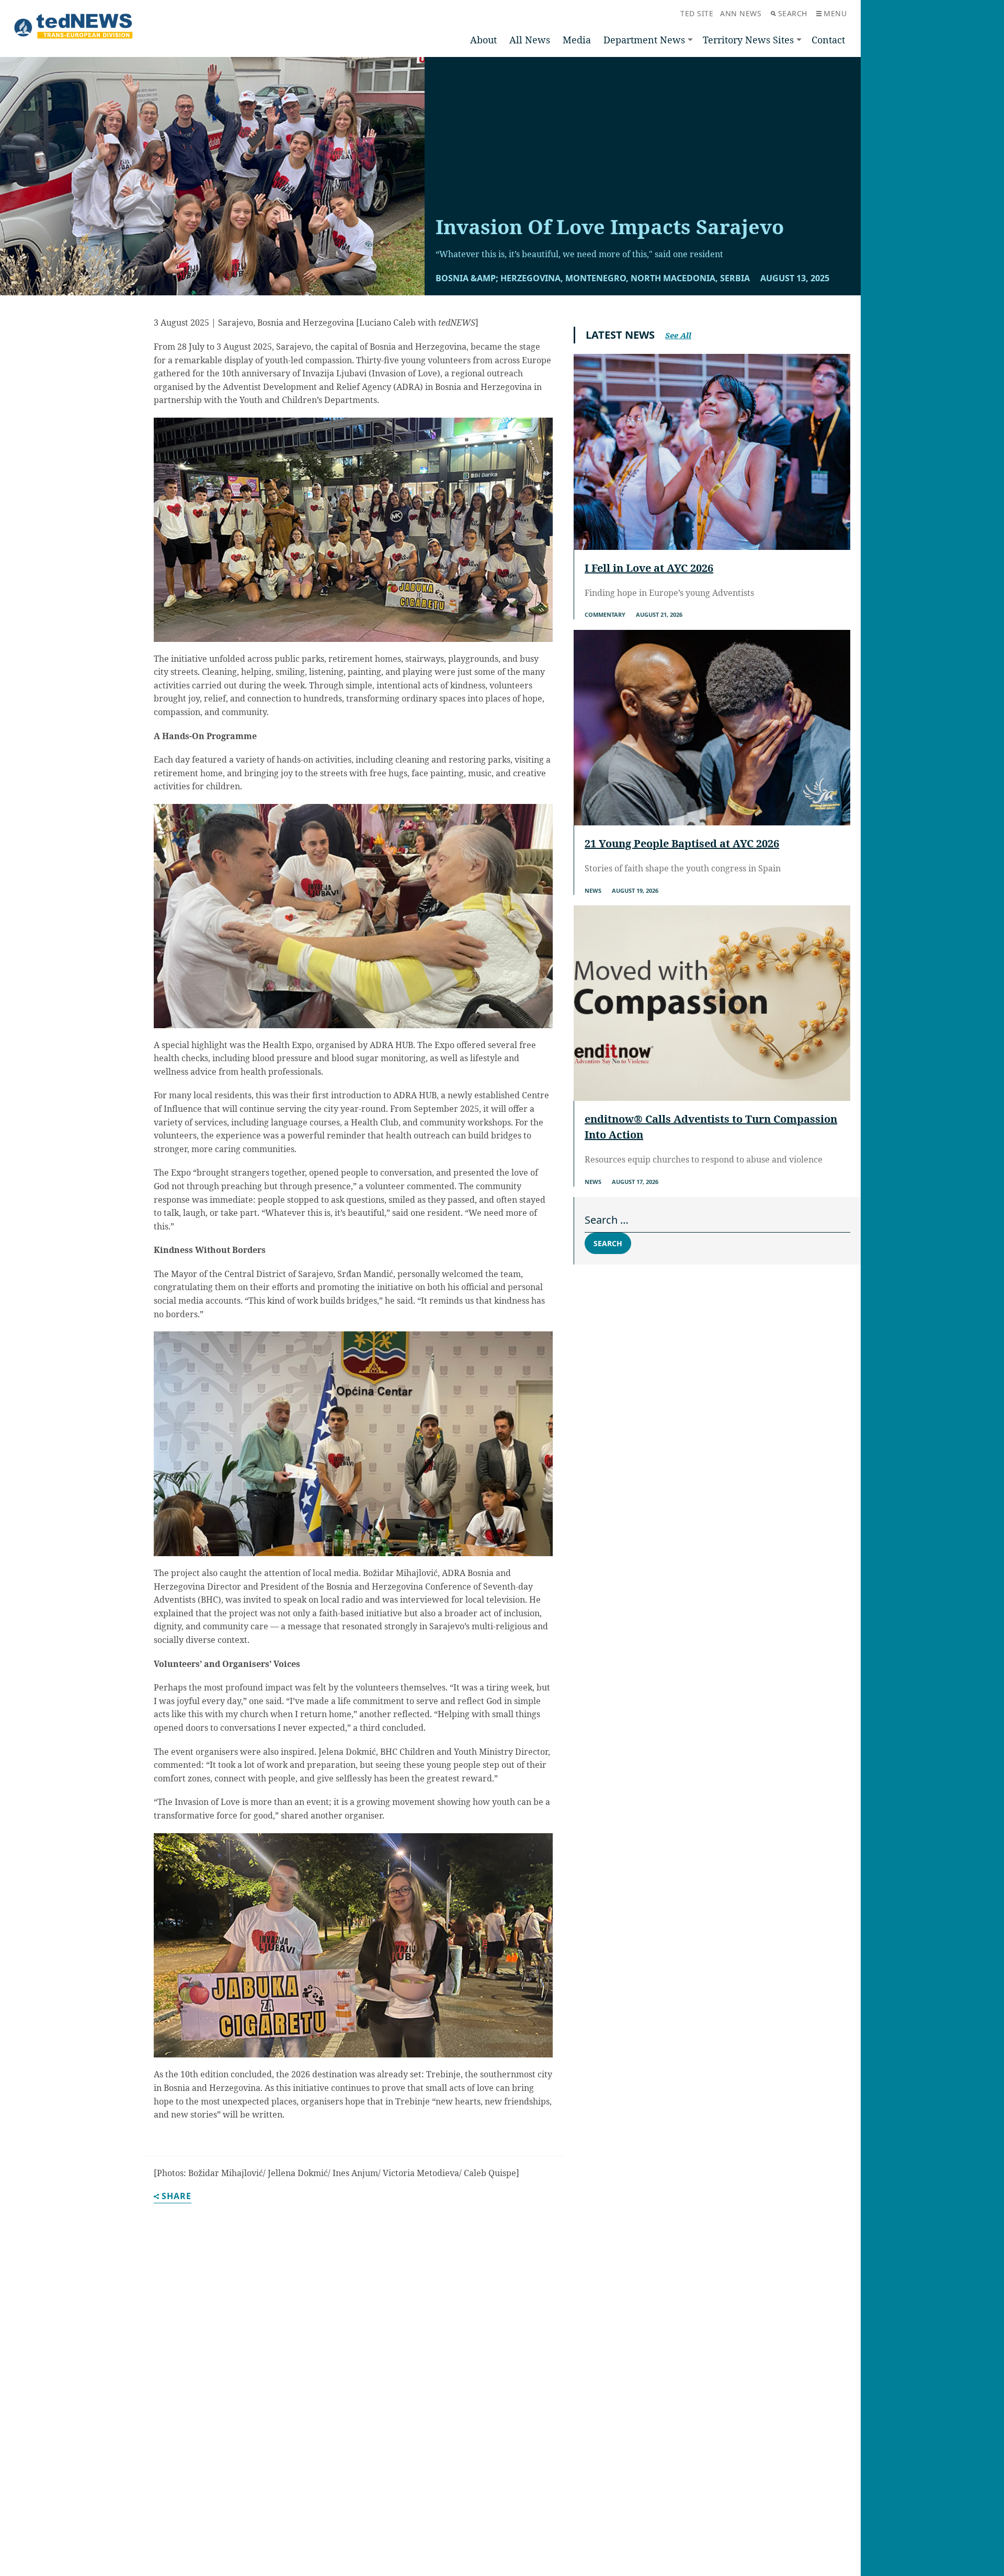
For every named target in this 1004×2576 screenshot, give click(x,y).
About (483, 40)
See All (678, 335)
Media (577, 40)
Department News (644, 40)
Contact (828, 40)
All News (530, 40)
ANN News (741, 13)
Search (793, 13)
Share (176, 2197)
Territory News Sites (748, 40)
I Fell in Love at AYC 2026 (649, 568)
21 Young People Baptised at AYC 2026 (682, 843)
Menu (835, 13)
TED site (697, 13)
